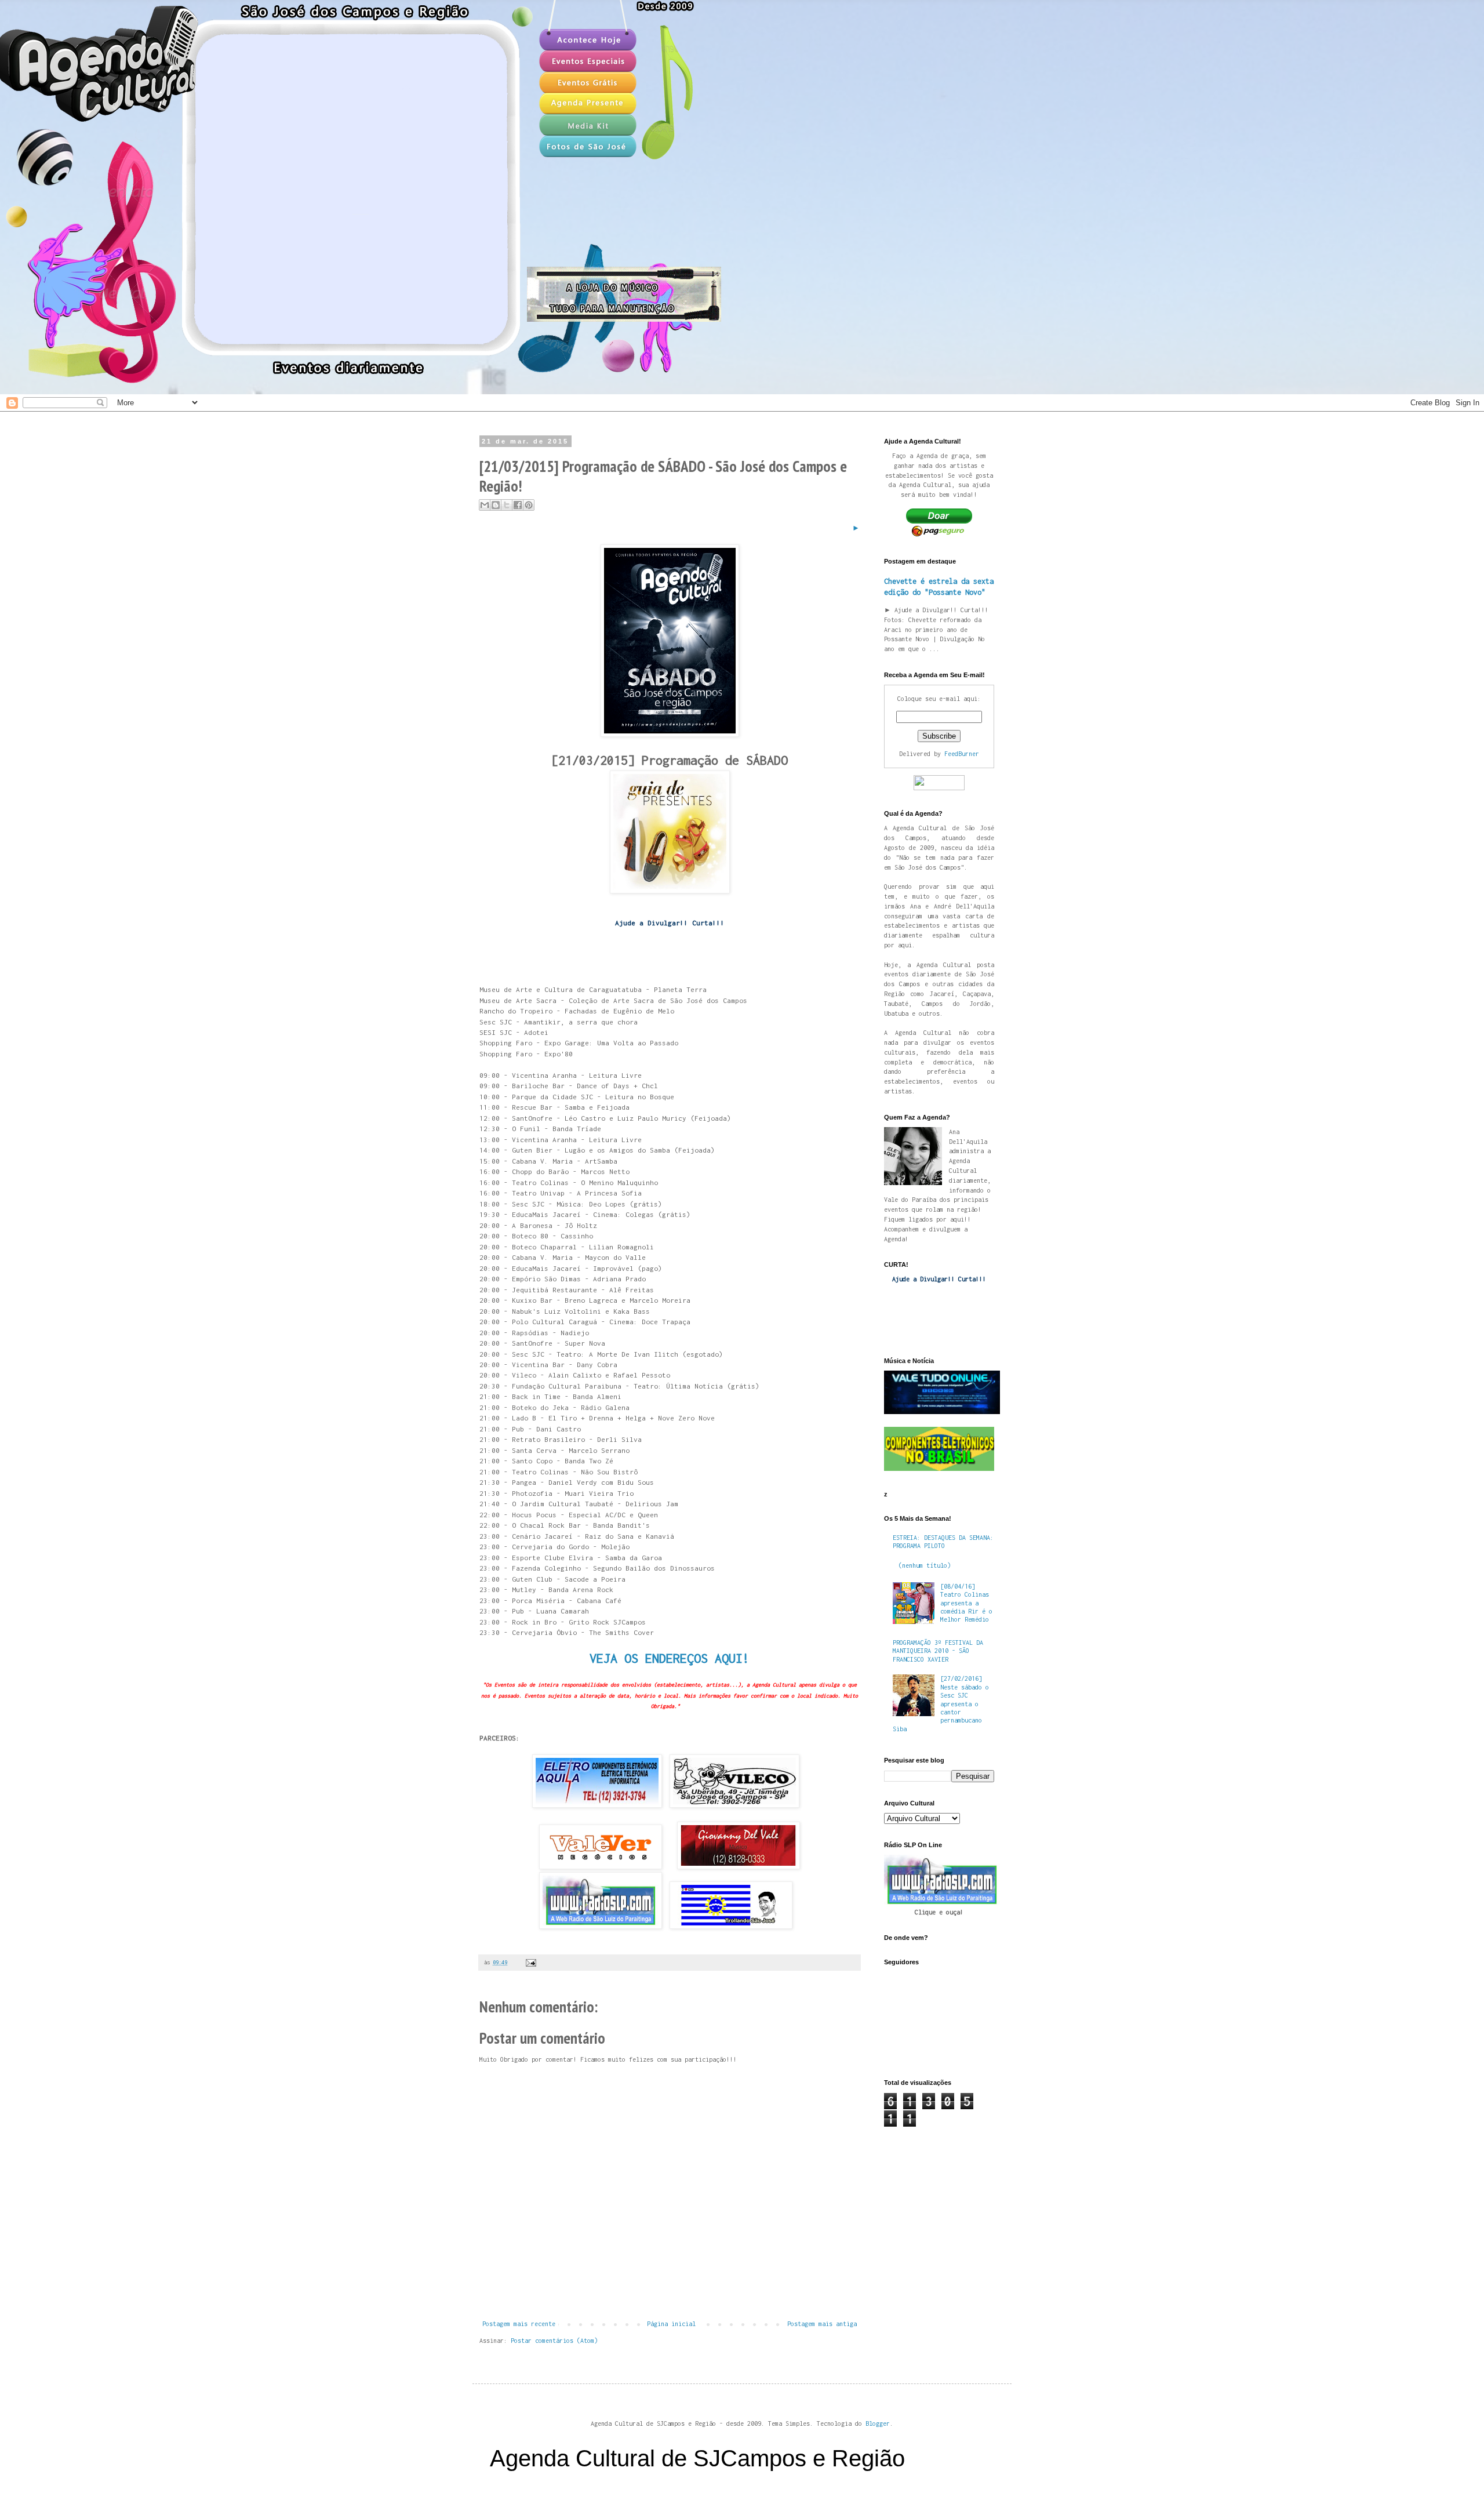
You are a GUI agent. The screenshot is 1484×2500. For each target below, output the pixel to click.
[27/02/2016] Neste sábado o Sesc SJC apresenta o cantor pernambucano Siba (941, 1703)
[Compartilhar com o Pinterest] (529, 505)
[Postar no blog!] (496, 505)
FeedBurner (962, 754)
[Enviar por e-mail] (485, 505)
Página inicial (671, 2324)
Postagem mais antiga (822, 2324)
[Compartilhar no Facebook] (518, 505)
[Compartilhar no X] (507, 505)
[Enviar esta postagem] (530, 1962)
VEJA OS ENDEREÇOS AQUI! (670, 1658)
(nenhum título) (925, 1565)
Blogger (878, 2423)
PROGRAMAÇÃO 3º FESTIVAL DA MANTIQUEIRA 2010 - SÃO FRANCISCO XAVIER (938, 1651)
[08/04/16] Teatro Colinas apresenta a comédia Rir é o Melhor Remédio (966, 1603)
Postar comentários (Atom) (554, 2341)
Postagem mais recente (519, 2324)
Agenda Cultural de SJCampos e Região (697, 2458)
